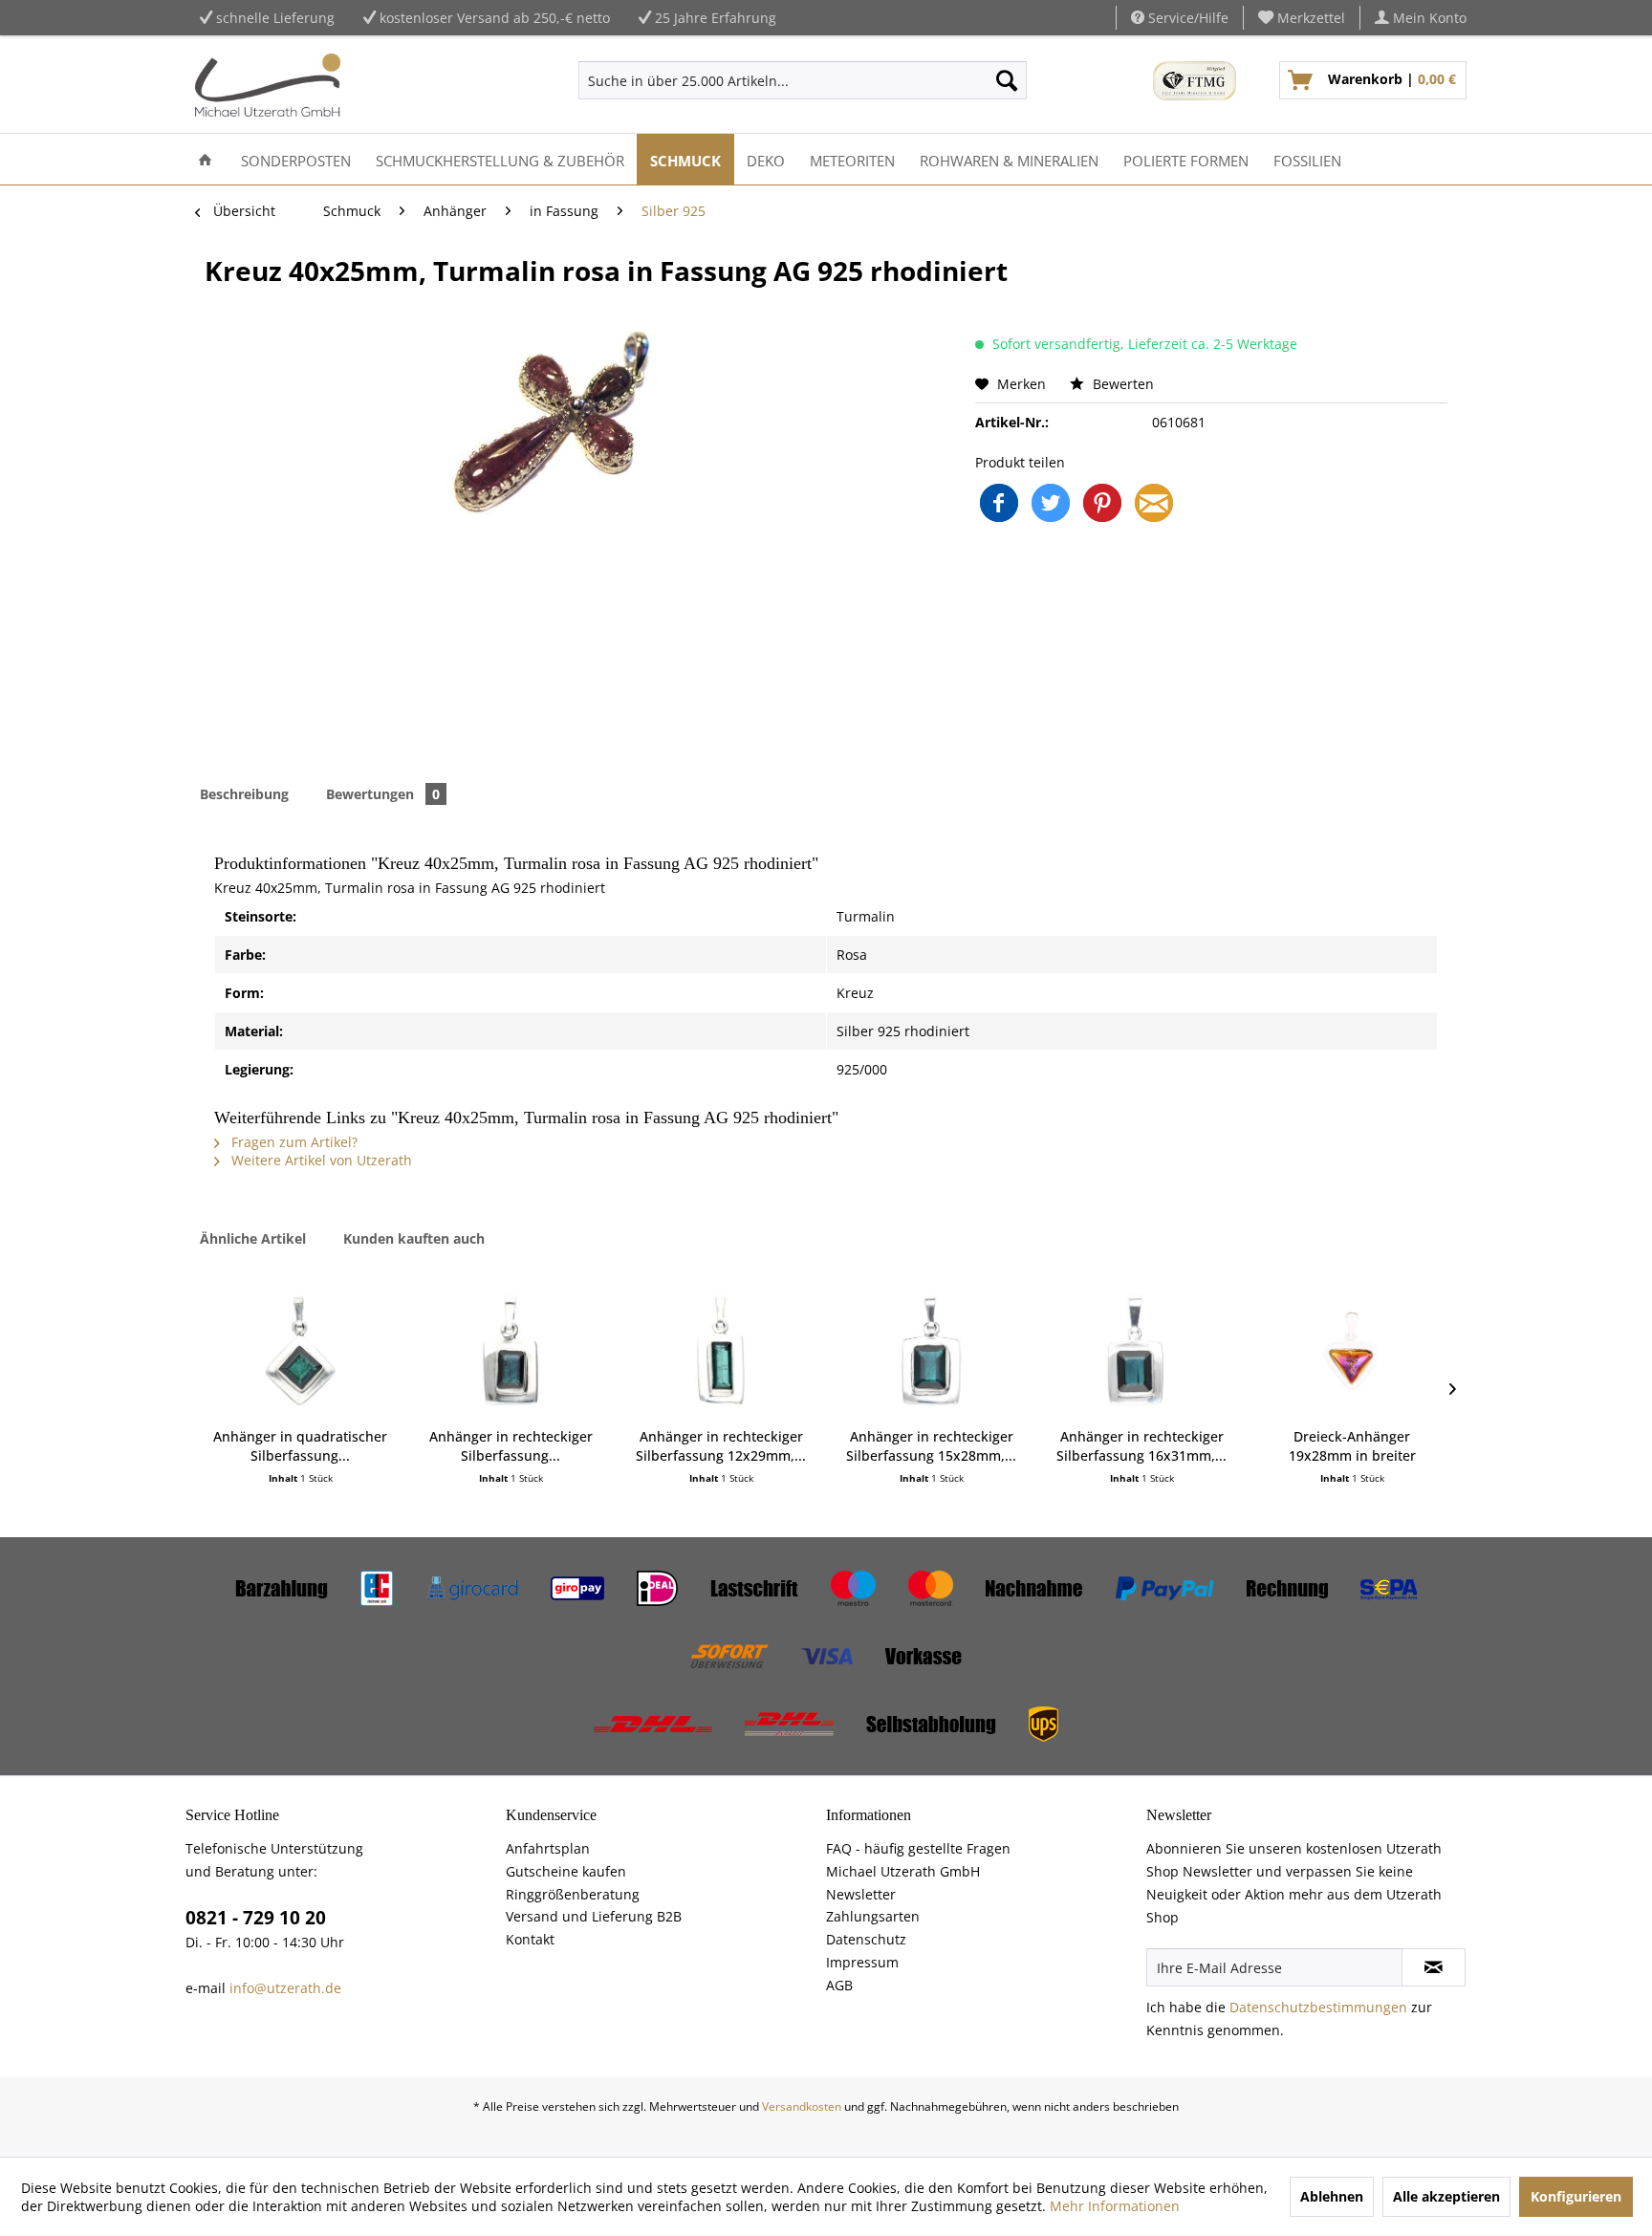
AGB (839, 1985)
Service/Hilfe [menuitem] (1186, 18)
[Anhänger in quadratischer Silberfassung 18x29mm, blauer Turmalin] (300, 1351)
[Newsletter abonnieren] (1434, 1967)
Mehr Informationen (1115, 2206)
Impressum (862, 1962)
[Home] (205, 159)
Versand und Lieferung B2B (594, 1916)
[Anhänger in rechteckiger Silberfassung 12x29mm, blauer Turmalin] (721, 1351)
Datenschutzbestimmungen (1318, 2007)
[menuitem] (1302, 18)
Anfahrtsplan (548, 1848)
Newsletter (861, 1894)
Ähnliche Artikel (253, 1238)
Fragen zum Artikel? (293, 1142)
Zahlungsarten (873, 1916)
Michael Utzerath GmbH (903, 1871)
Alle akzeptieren (1446, 2196)
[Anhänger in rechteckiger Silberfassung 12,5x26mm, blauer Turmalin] (511, 1351)
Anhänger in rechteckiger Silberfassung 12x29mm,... (721, 1446)
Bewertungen (383, 794)
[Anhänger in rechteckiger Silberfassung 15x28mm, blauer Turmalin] (931, 1351)
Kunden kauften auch (414, 1238)
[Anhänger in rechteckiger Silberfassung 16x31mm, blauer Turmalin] (1141, 1351)
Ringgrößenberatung (573, 1894)
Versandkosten (802, 2106)
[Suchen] (1007, 80)
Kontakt (530, 1939)
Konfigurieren (1576, 2196)
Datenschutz (866, 1939)
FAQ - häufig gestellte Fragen (918, 1848)
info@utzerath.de (285, 1988)
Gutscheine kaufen (566, 1871)
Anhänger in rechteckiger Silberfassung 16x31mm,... (1141, 1446)
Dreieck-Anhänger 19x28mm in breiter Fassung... (1352, 1446)
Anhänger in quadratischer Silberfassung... (300, 1446)
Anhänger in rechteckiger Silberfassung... (511, 1446)
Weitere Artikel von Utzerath (320, 1160)
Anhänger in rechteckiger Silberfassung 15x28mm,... (931, 1446)
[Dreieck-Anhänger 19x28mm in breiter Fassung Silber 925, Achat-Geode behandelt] (1352, 1351)
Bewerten (1121, 384)
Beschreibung (244, 794)
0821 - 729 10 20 (256, 1918)
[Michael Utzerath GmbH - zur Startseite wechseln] (268, 85)
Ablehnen (1332, 2196)
